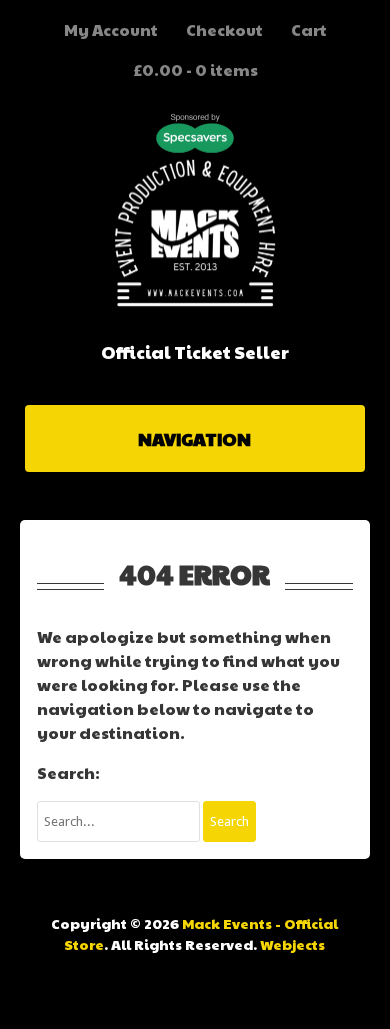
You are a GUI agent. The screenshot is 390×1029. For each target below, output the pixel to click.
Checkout (224, 29)
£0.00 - (195, 69)
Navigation (194, 438)
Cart (309, 29)
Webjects (292, 944)
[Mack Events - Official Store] (195, 301)
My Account (111, 29)
